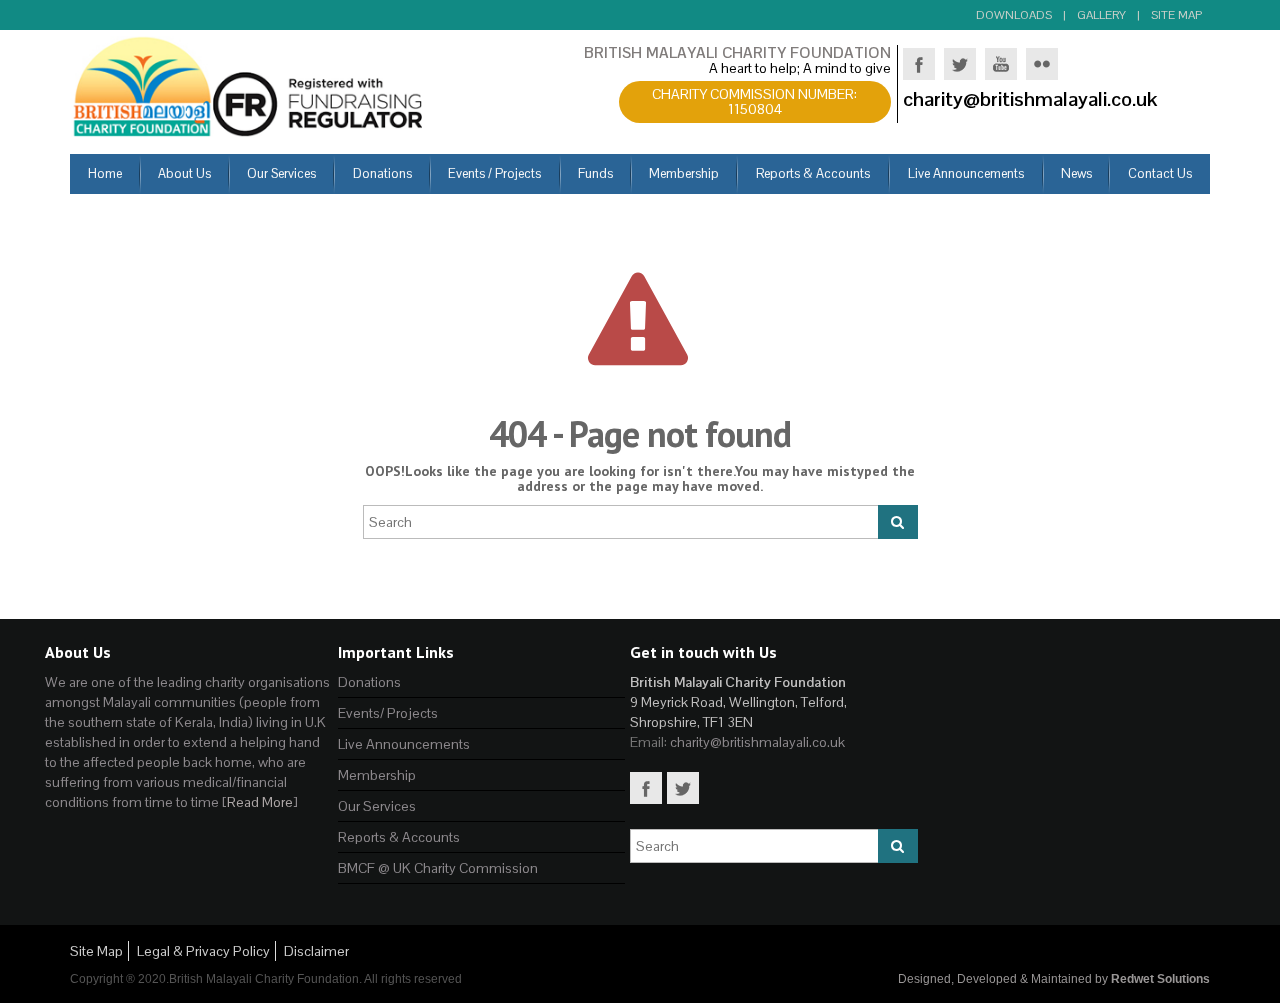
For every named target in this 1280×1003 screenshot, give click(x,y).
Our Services (377, 806)
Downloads (1014, 15)
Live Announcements (404, 744)
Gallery (1101, 15)
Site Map (1176, 15)
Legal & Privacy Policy (203, 951)
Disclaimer (316, 951)
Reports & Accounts (399, 837)
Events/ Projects (388, 713)
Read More (260, 802)
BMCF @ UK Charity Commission (438, 868)
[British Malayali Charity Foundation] (250, 85)
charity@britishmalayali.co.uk (757, 742)
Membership (377, 775)
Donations (369, 682)
